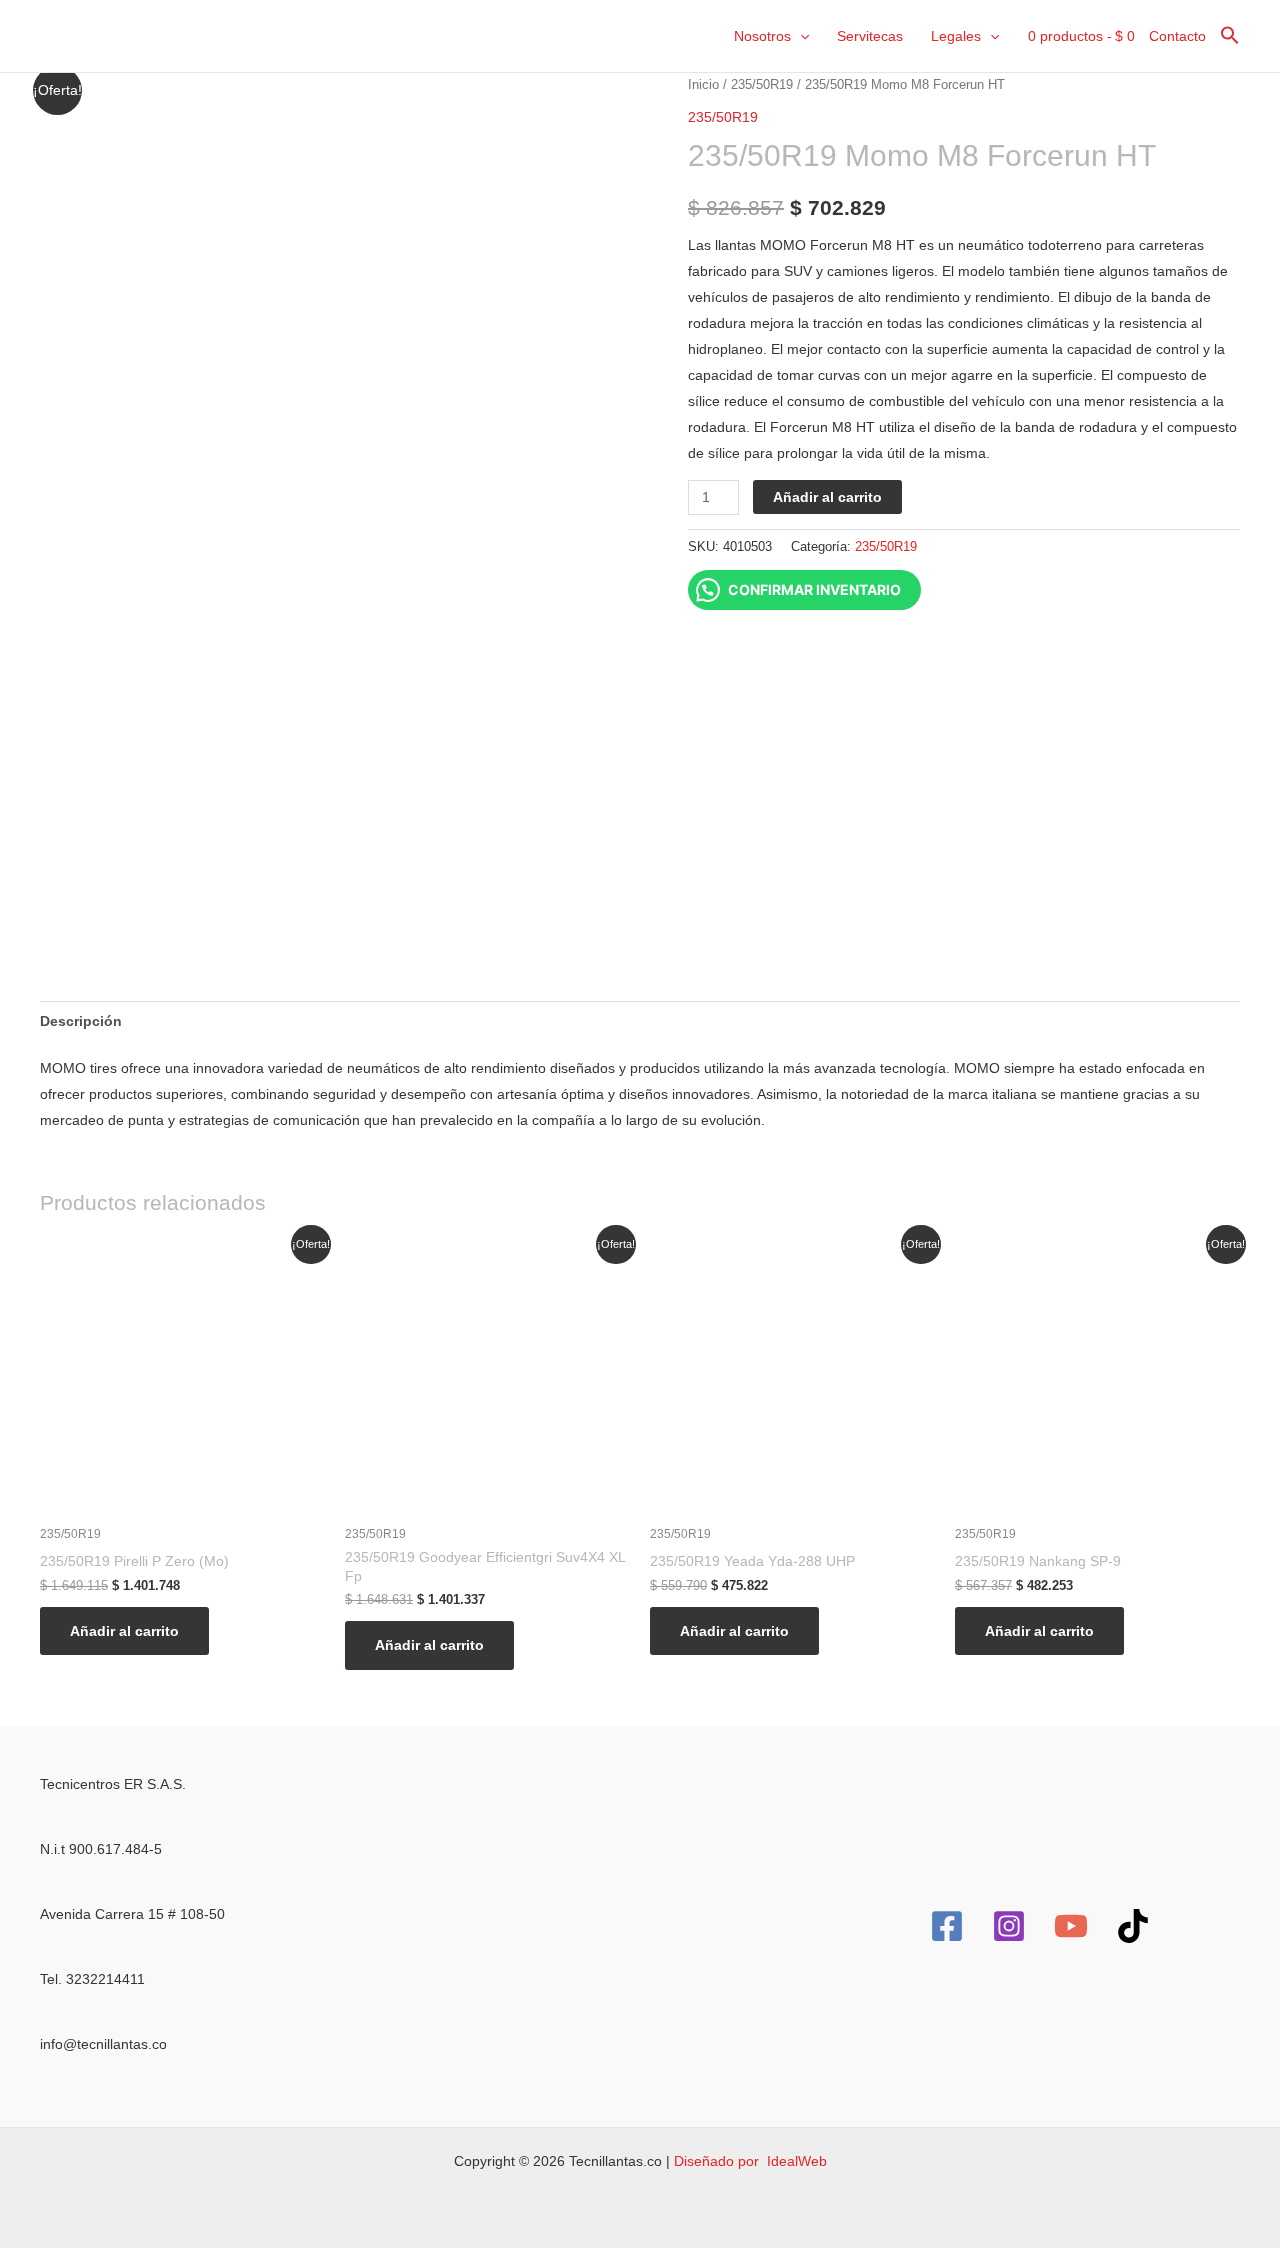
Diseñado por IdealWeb (750, 2161)
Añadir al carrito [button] (124, 1631)
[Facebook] (947, 1926)
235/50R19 (762, 84)
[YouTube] (1071, 1926)
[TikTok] (1133, 1926)
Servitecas (870, 36)
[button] (800, 36)
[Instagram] (1009, 1926)
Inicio (703, 84)
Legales (956, 36)
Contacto (1177, 36)
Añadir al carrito (827, 497)
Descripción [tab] (81, 1021)
